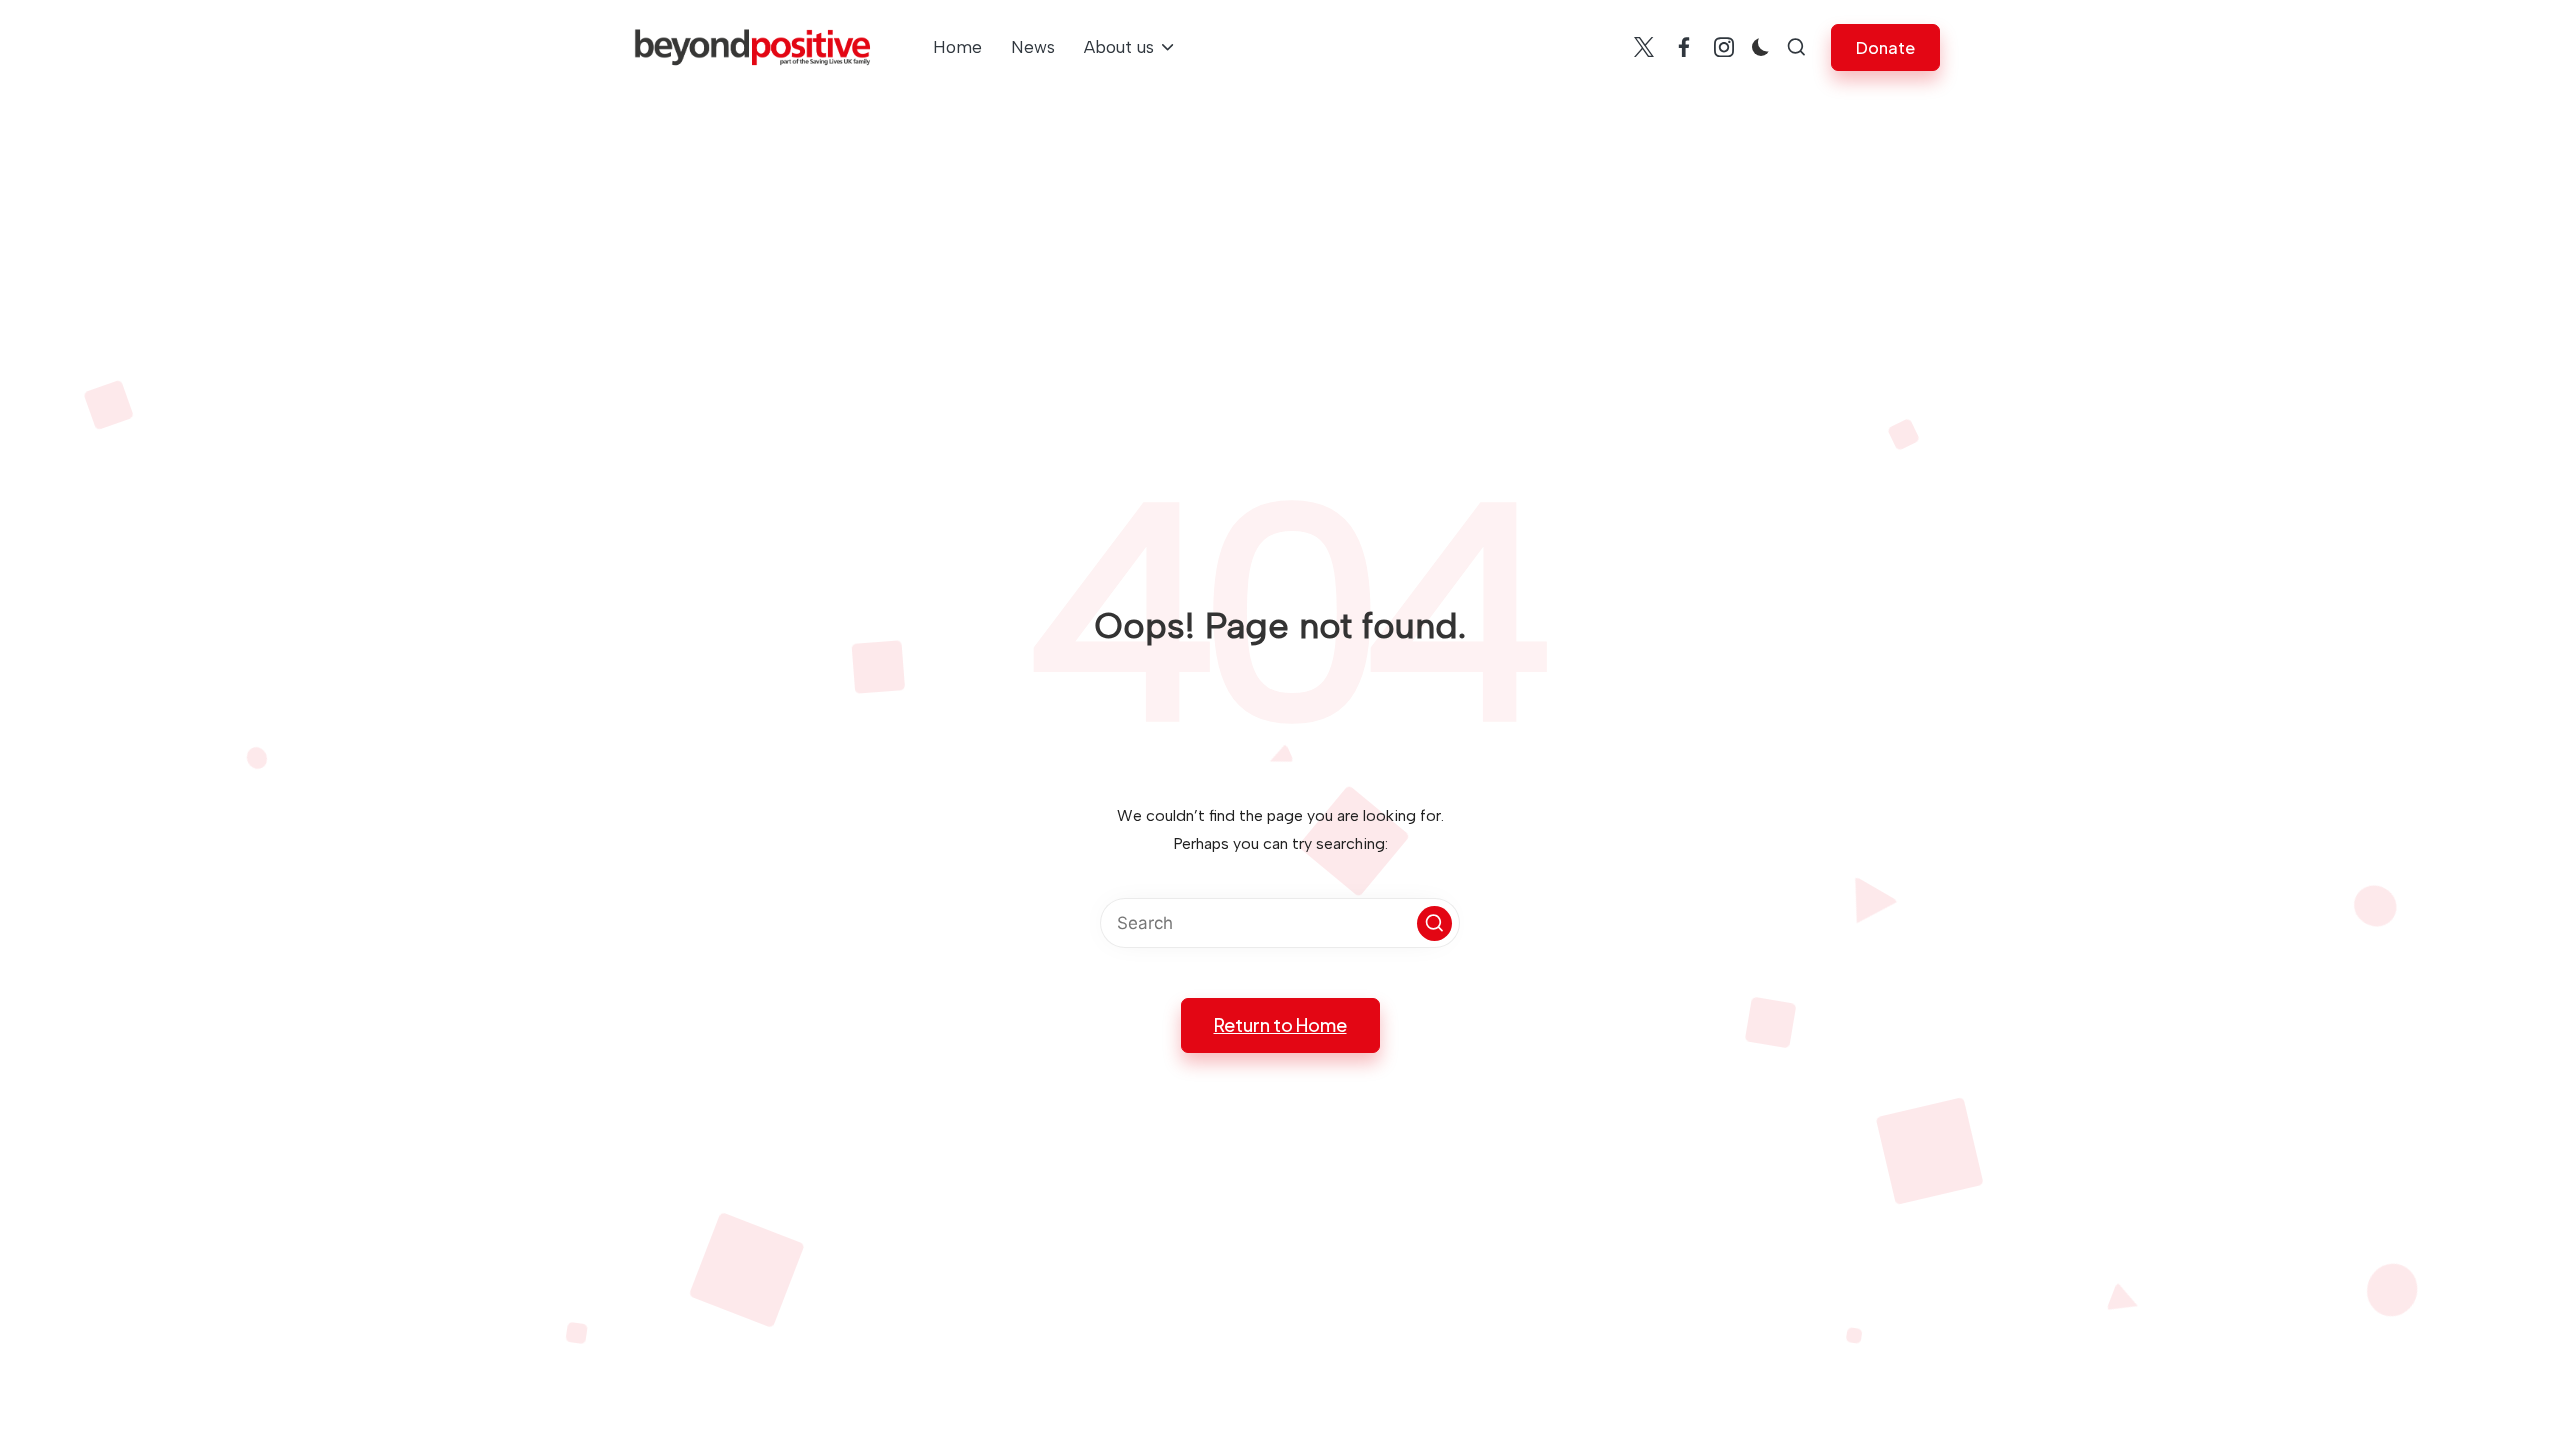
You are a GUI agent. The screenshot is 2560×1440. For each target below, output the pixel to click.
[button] (1885, 47)
